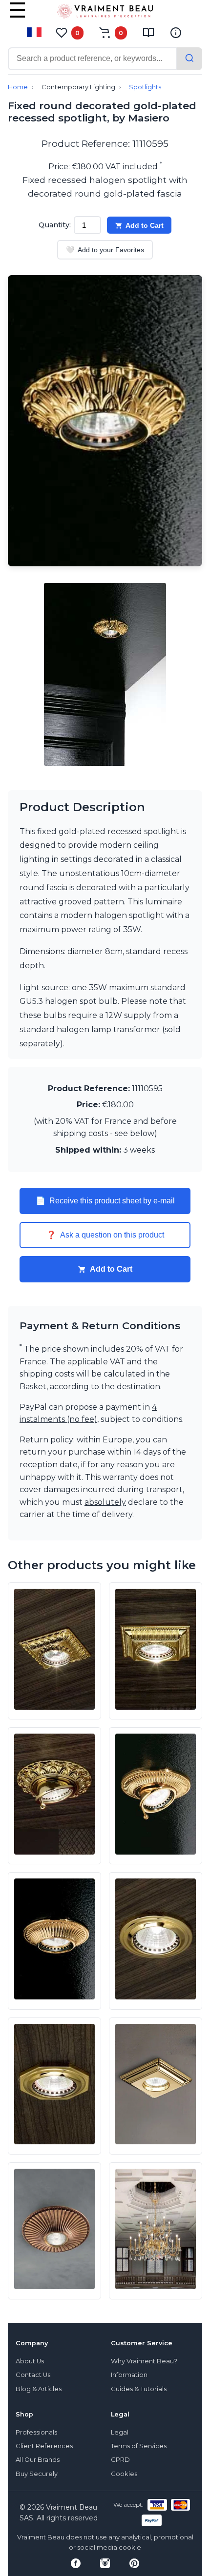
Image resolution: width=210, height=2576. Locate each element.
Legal (120, 2432)
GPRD (120, 2460)
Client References (44, 2446)
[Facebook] (76, 2563)
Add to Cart (145, 225)
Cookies (124, 2474)
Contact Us (33, 2375)
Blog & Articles (39, 2389)
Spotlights (145, 87)
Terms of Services (139, 2446)
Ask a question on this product (105, 1235)
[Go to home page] (105, 13)
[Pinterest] (134, 2563)
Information (129, 2375)
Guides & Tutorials (139, 2389)
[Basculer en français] (34, 32)
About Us (30, 2361)
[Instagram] (105, 2563)
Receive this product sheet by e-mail (105, 1201)
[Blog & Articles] (148, 33)
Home (18, 87)
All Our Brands (38, 2460)
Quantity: (55, 225)
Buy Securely (37, 2474)
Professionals (36, 2432)
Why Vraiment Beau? (144, 2361)
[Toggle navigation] (18, 17)
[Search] (189, 59)
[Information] (176, 33)
